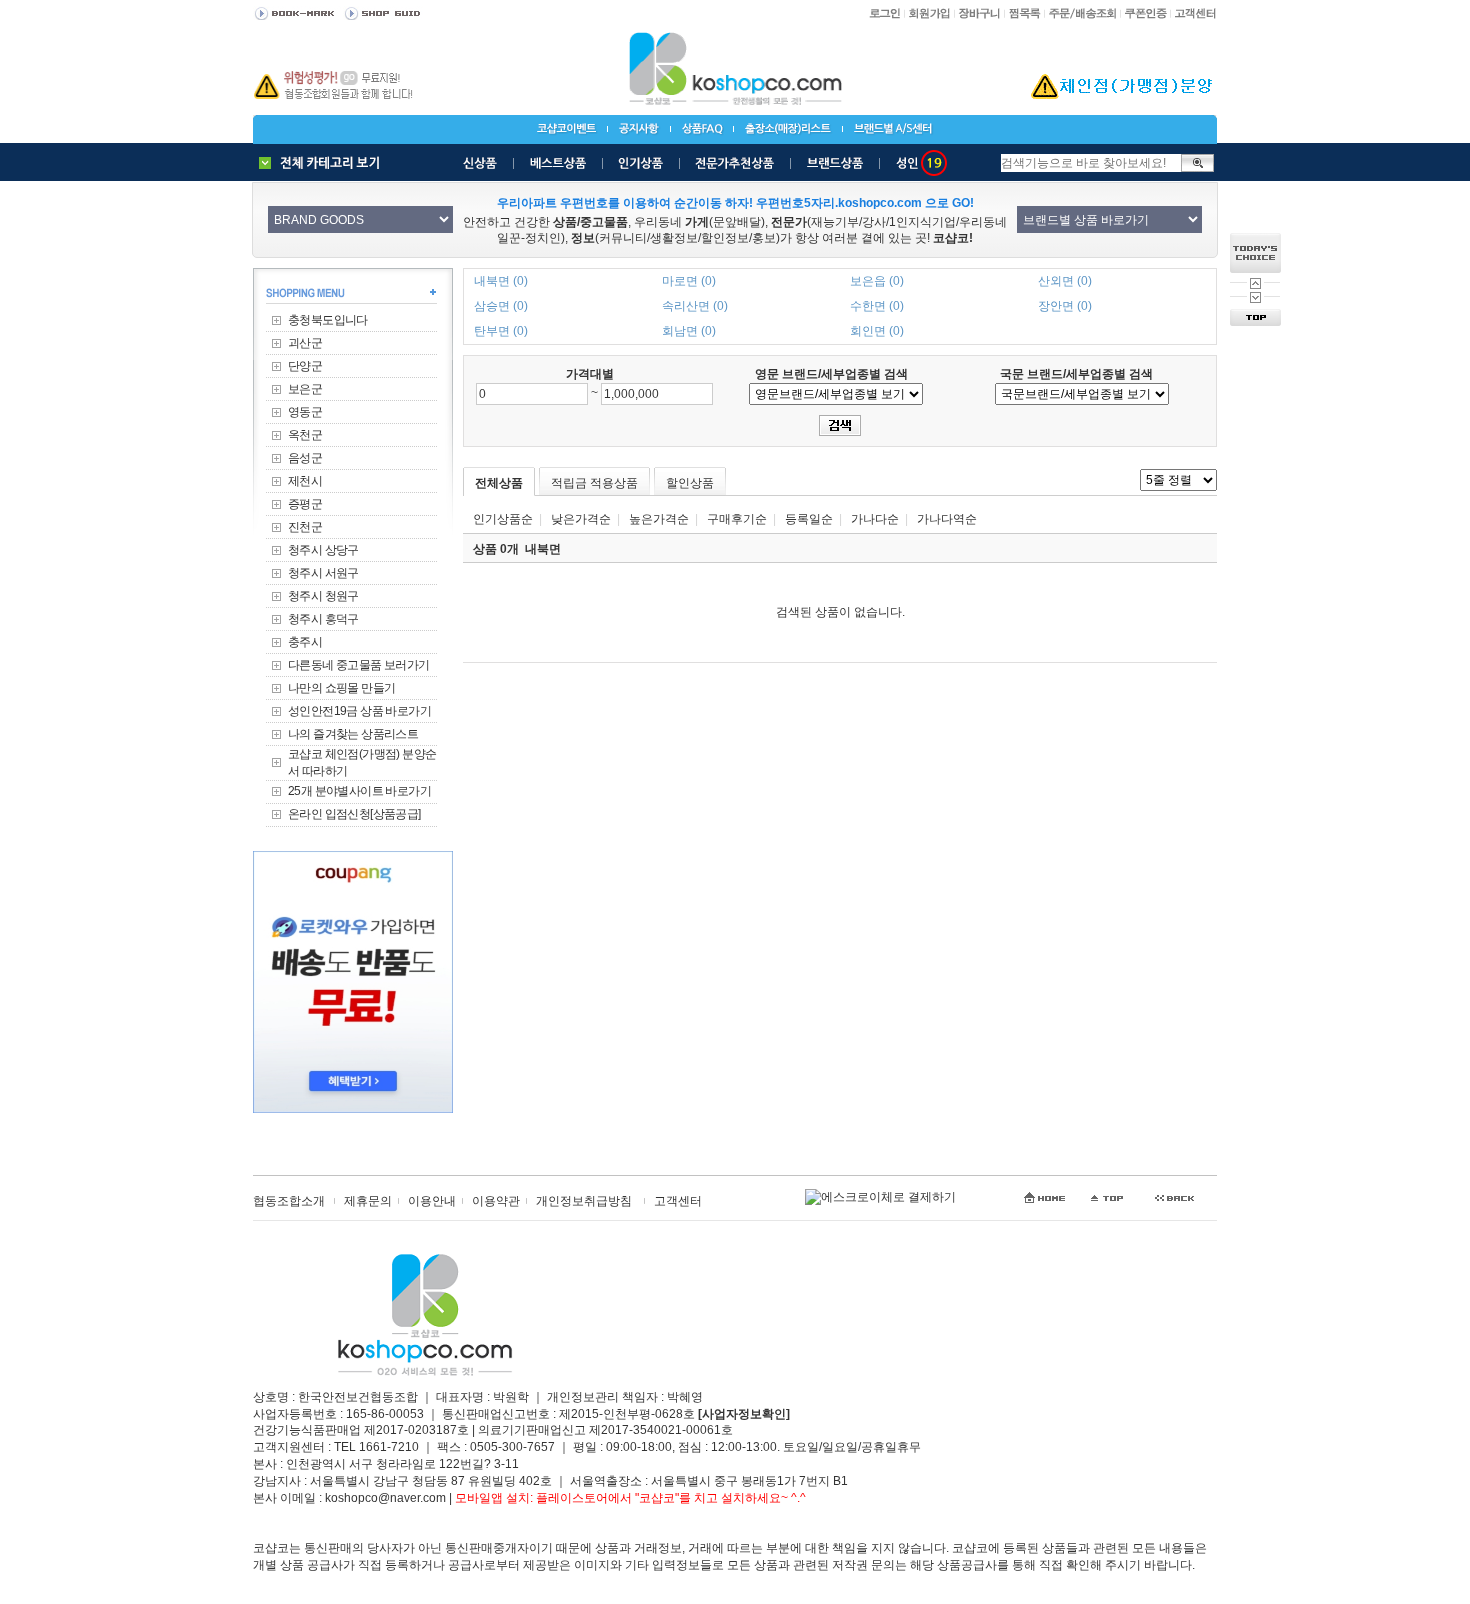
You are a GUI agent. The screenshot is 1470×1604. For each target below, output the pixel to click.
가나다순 (875, 519)
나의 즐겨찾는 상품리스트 (353, 734)
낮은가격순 (581, 519)
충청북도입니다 (328, 320)
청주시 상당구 (323, 550)
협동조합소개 (289, 1201)
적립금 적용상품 (594, 483)
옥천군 (305, 435)
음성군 (305, 458)
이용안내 (432, 1201)
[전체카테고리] (324, 163)
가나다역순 (947, 519)
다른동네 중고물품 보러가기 (359, 665)
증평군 (305, 504)
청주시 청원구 (323, 596)
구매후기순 (737, 519)
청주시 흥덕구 (323, 619)
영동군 (305, 412)
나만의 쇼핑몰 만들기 (341, 688)
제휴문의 (368, 1201)
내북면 (543, 549)
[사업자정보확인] (744, 1414)
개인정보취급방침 (584, 1201)
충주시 (305, 642)
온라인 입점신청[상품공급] (354, 814)
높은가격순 (659, 519)
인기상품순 (503, 519)
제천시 (305, 481)
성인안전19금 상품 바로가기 (359, 711)
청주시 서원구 (323, 573)
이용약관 (496, 1201)
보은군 (305, 389)
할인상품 (690, 483)
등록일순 (809, 519)
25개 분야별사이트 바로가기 (359, 791)
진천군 (305, 527)
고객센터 (678, 1201)
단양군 (305, 366)
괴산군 (305, 343)
